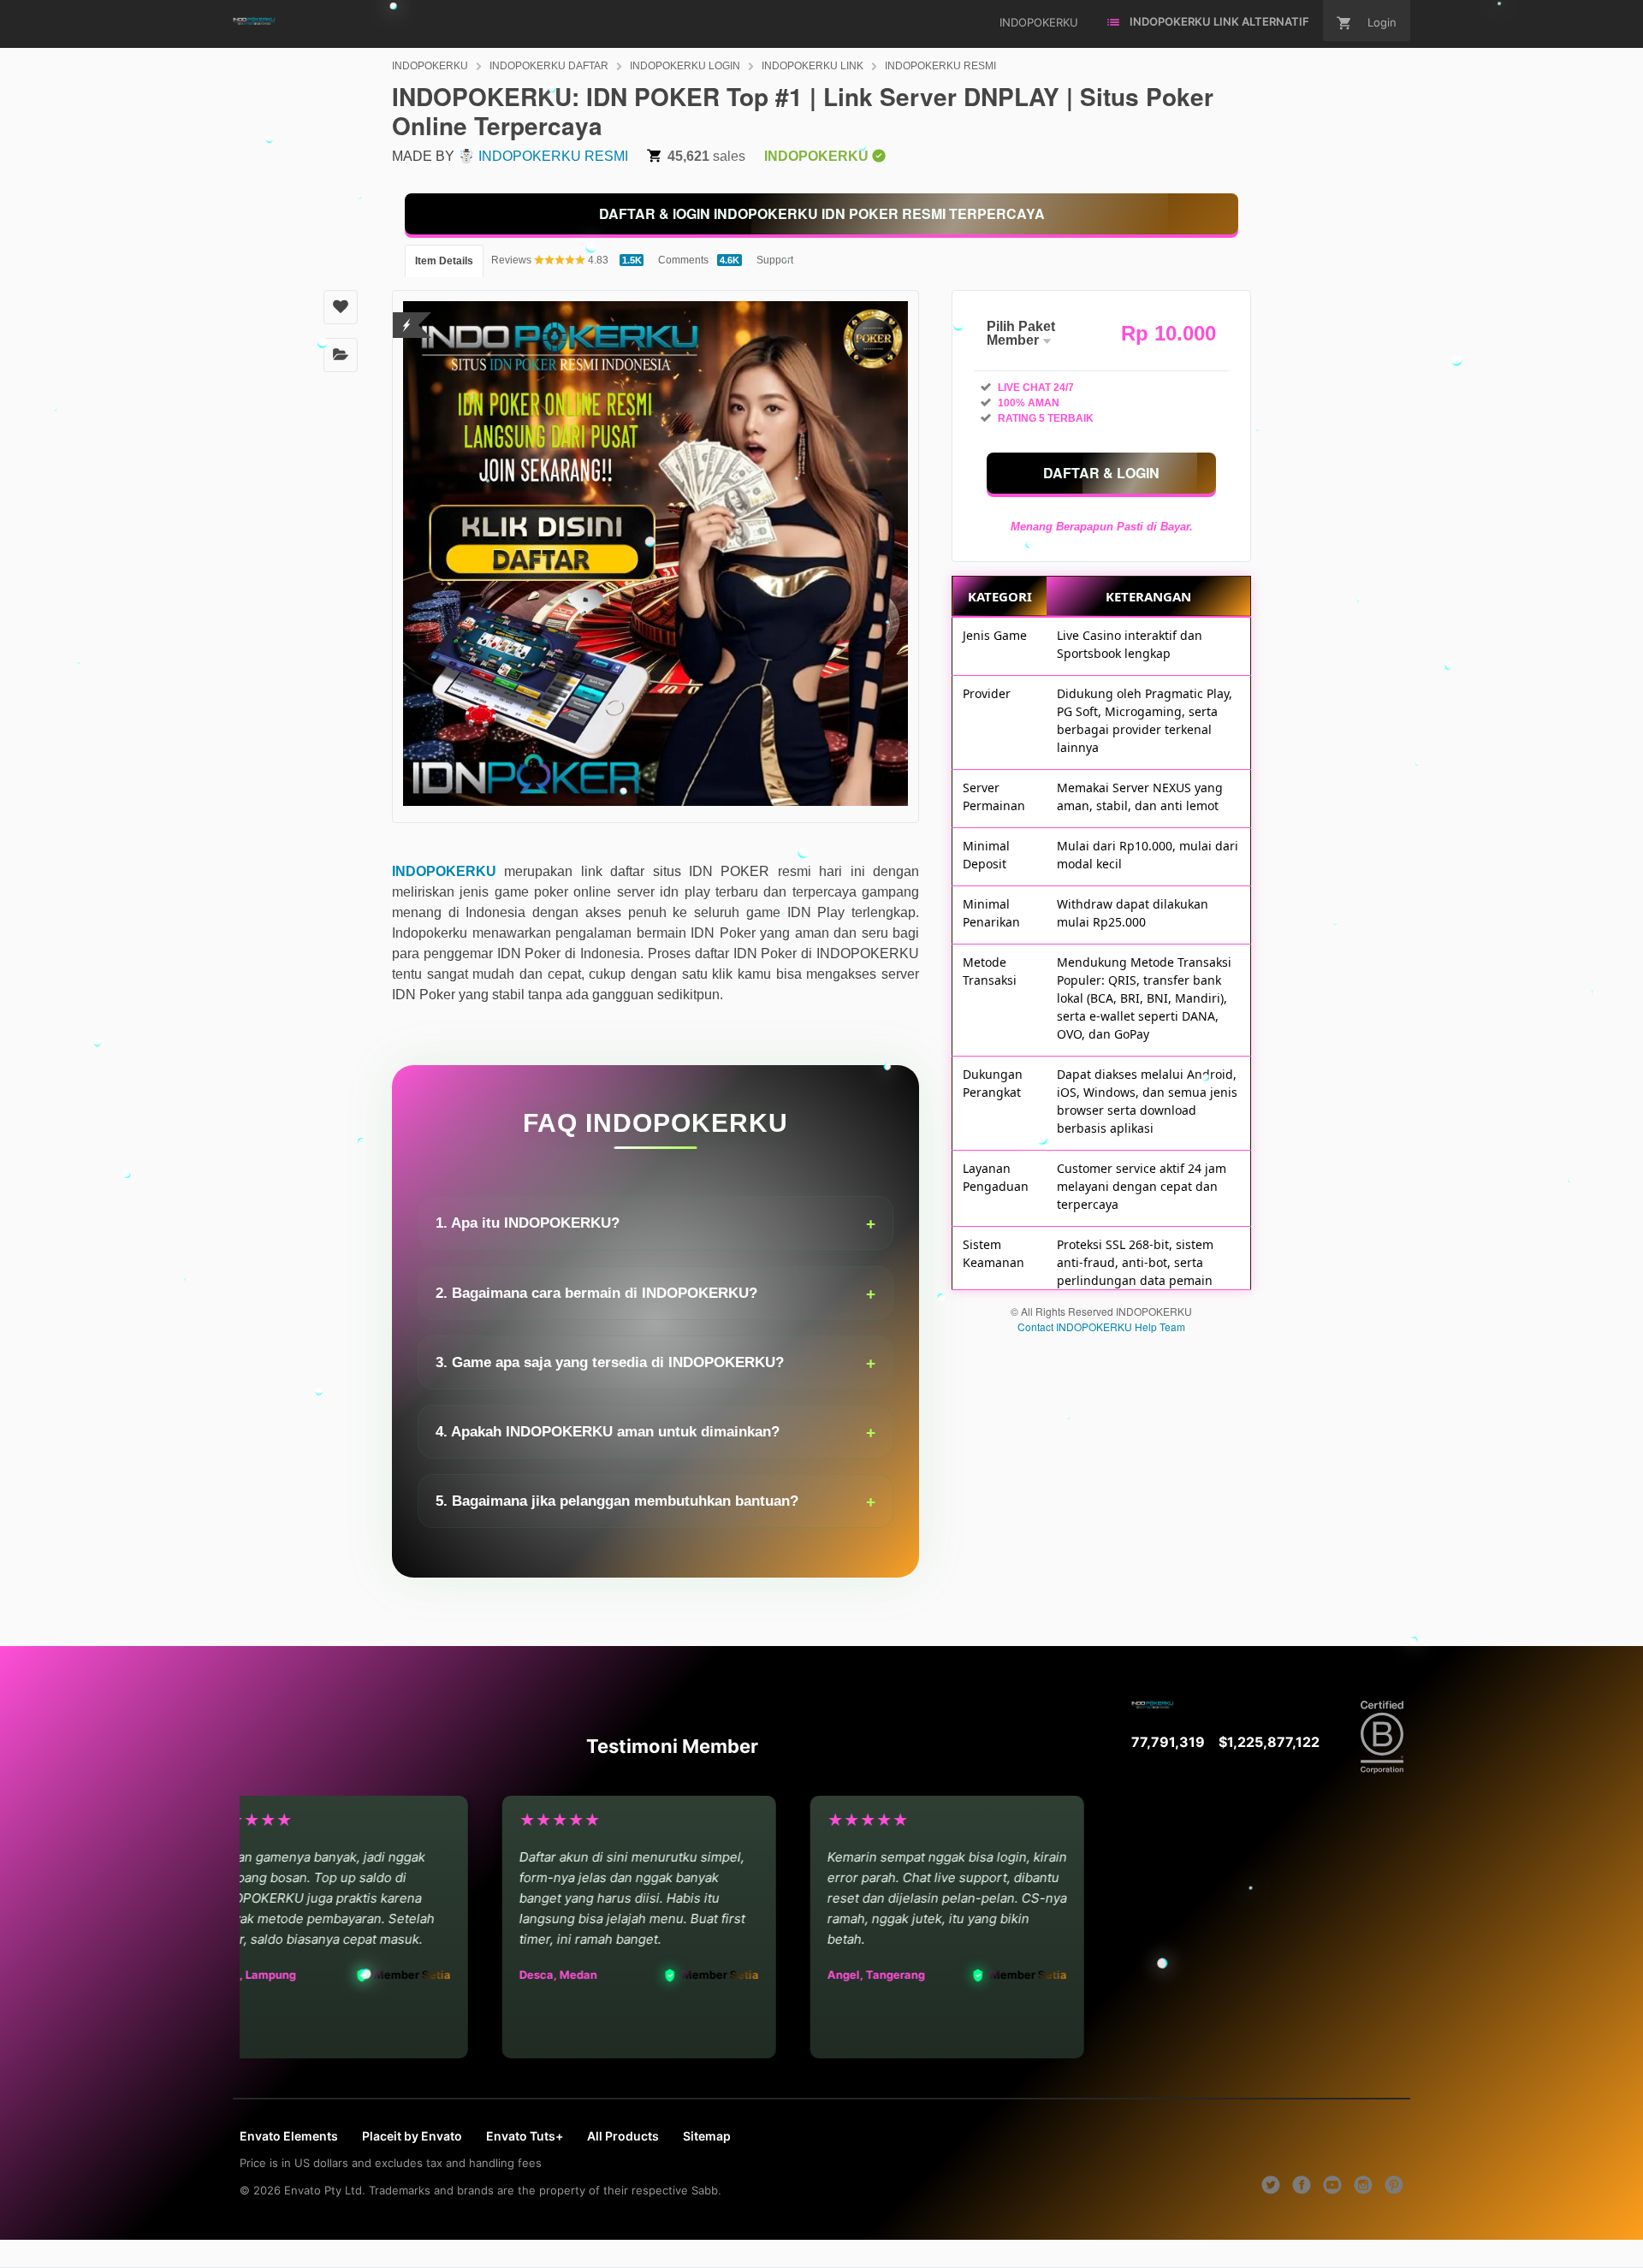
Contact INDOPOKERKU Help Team (1101, 1326)
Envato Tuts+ (525, 2136)
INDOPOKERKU (430, 66)
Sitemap (707, 2136)
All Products (623, 2136)
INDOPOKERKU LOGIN (685, 66)
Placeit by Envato (412, 2136)
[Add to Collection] (341, 355)
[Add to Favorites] (341, 307)
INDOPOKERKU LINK (813, 66)
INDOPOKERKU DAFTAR (549, 66)
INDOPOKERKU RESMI (940, 66)
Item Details (444, 261)
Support (775, 260)
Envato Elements (289, 2136)
